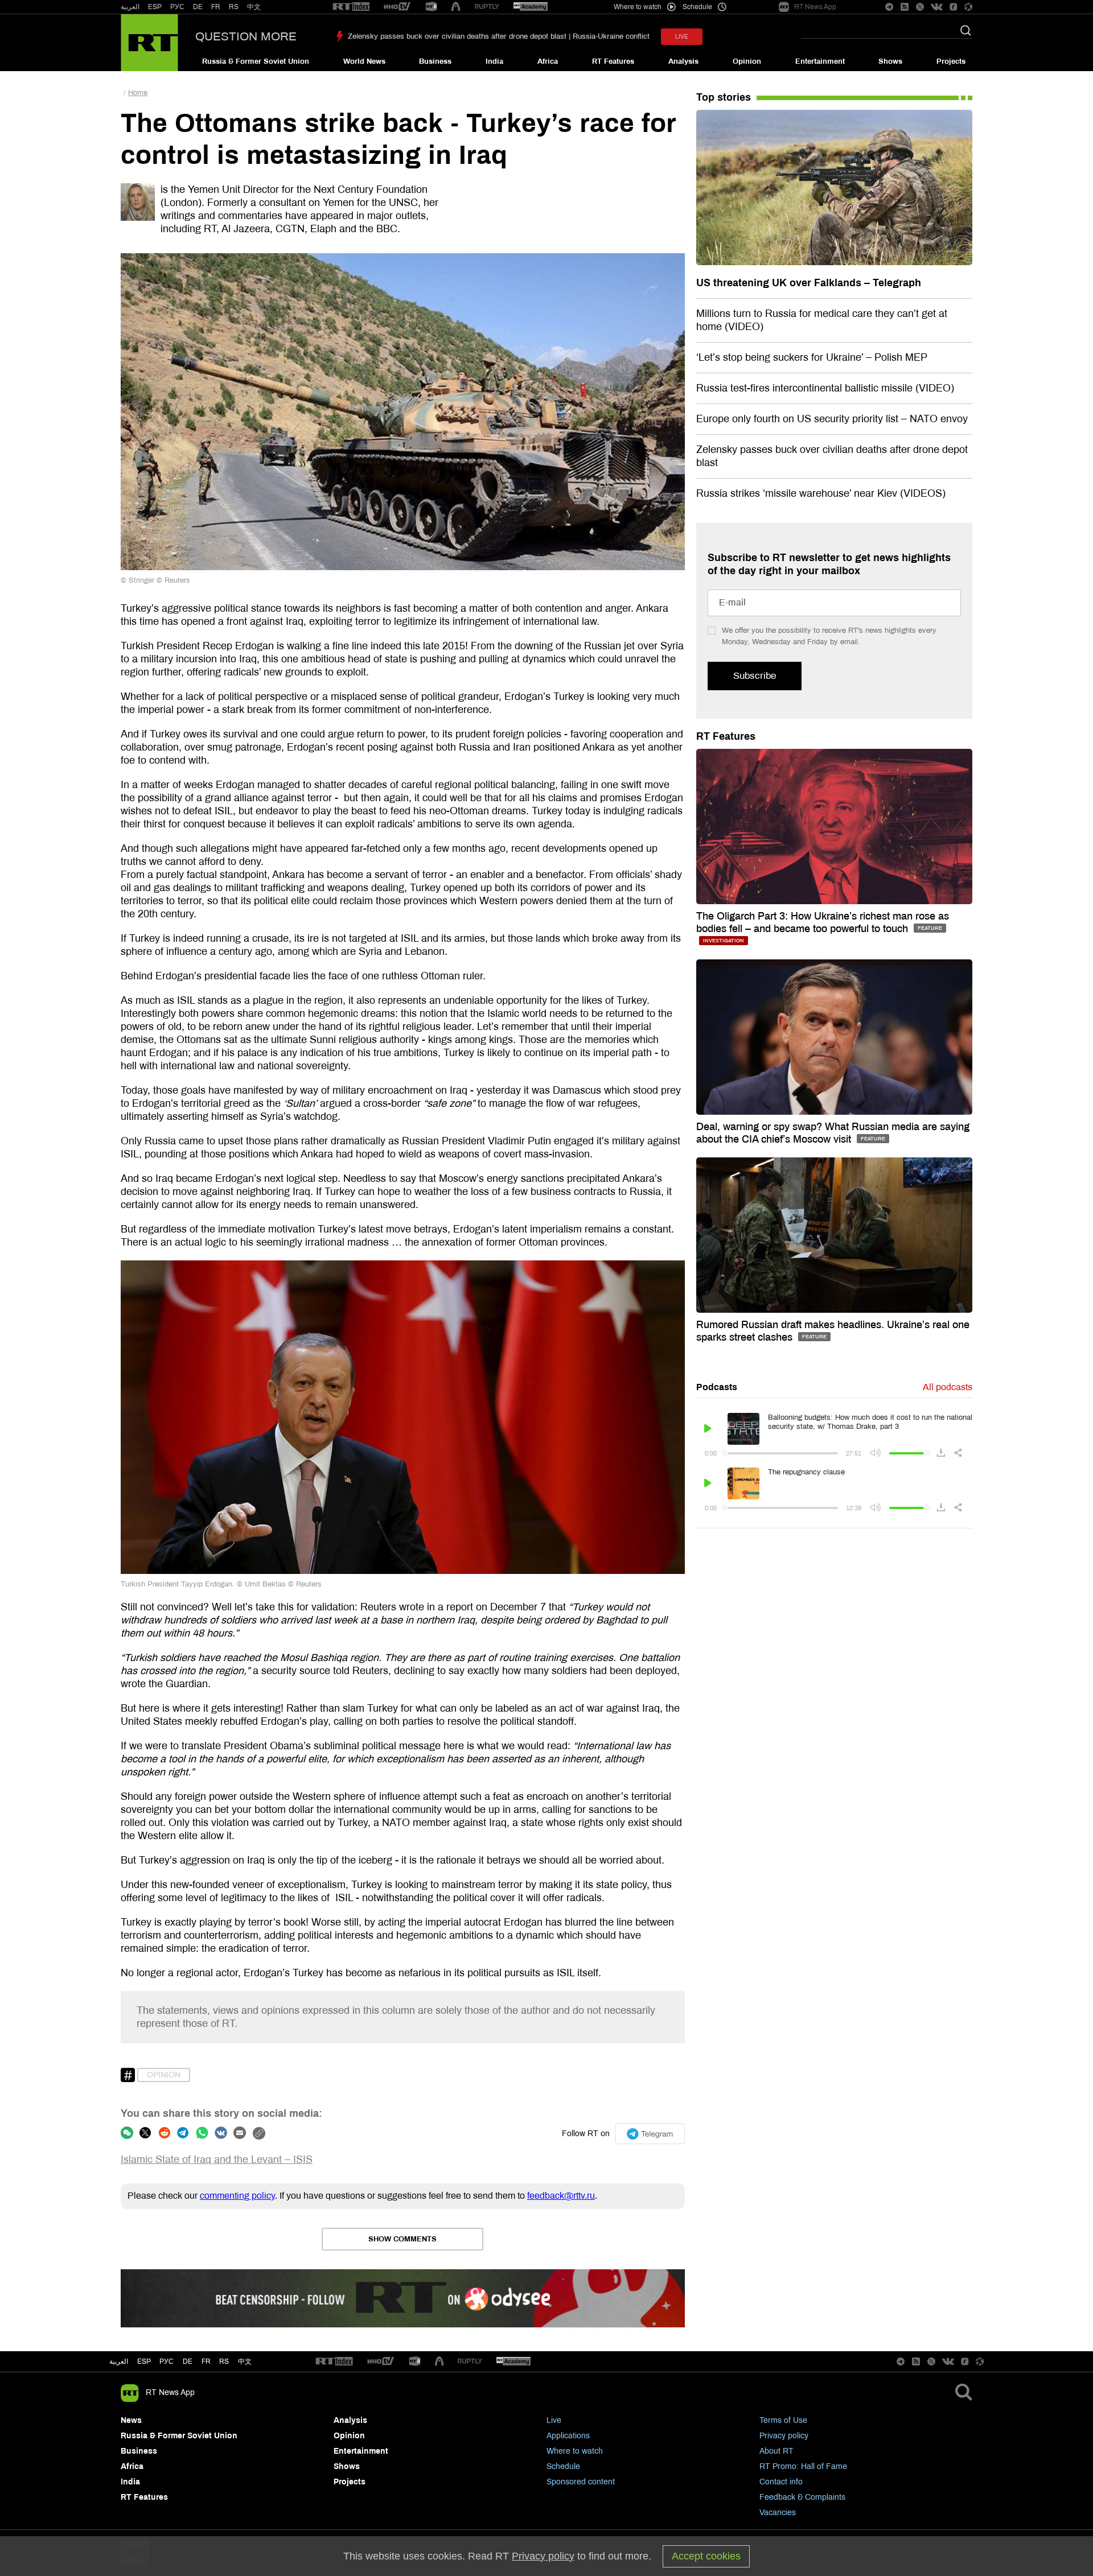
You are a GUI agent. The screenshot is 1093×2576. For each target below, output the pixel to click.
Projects (951, 61)
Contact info (781, 2482)
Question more (246, 36)
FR (216, 7)
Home (138, 93)
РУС (177, 7)
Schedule (563, 2466)
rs (224, 2361)
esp (144, 2361)
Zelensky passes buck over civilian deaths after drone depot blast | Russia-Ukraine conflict (499, 36)
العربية (130, 7)
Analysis (683, 61)
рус (167, 2361)
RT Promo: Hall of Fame (803, 2466)
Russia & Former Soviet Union (256, 61)
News (131, 2420)
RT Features (613, 61)
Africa (548, 61)
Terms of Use (783, 2420)
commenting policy (237, 2196)
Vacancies (778, 2513)
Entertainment (820, 61)
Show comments (402, 2239)
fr (206, 2361)
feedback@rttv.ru (561, 2196)
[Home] (149, 43)
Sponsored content (581, 2482)
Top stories (724, 97)
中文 (254, 7)
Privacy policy (784, 2436)
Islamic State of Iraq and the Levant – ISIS (217, 2159)
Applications (568, 2436)
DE (198, 7)
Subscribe (755, 676)
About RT (776, 2451)
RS (234, 7)
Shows (890, 61)
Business (435, 61)
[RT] (351, 7)
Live (554, 2420)
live (682, 37)
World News (364, 61)
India (494, 61)
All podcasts (948, 1387)
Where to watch (575, 2451)
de (188, 2361)
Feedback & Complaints (802, 2497)
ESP (155, 7)
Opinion (747, 61)
